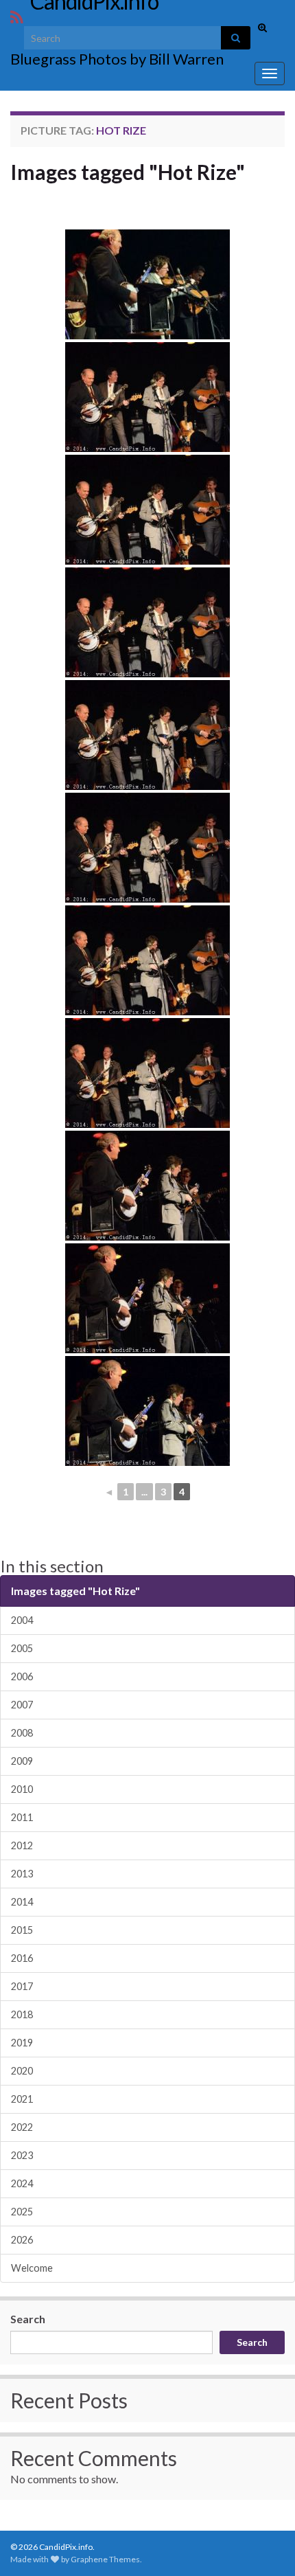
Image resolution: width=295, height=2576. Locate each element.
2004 (22, 1620)
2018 (22, 2014)
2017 (22, 1986)
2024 (22, 2183)
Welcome (32, 2268)
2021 (22, 2099)
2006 (22, 1676)
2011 (22, 1817)
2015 (22, 1930)
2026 (22, 2240)
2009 (22, 1761)
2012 (22, 1845)
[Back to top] (264, 2545)
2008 (22, 1733)
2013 (22, 1874)
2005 (22, 1648)
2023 (22, 2155)
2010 (22, 1789)
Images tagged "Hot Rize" (128, 172)
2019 (22, 2043)
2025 (22, 2212)
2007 (22, 1705)
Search (28, 2319)
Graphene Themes (105, 2559)
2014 (22, 1902)
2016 (22, 1958)
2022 (22, 2127)
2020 (22, 2071)
